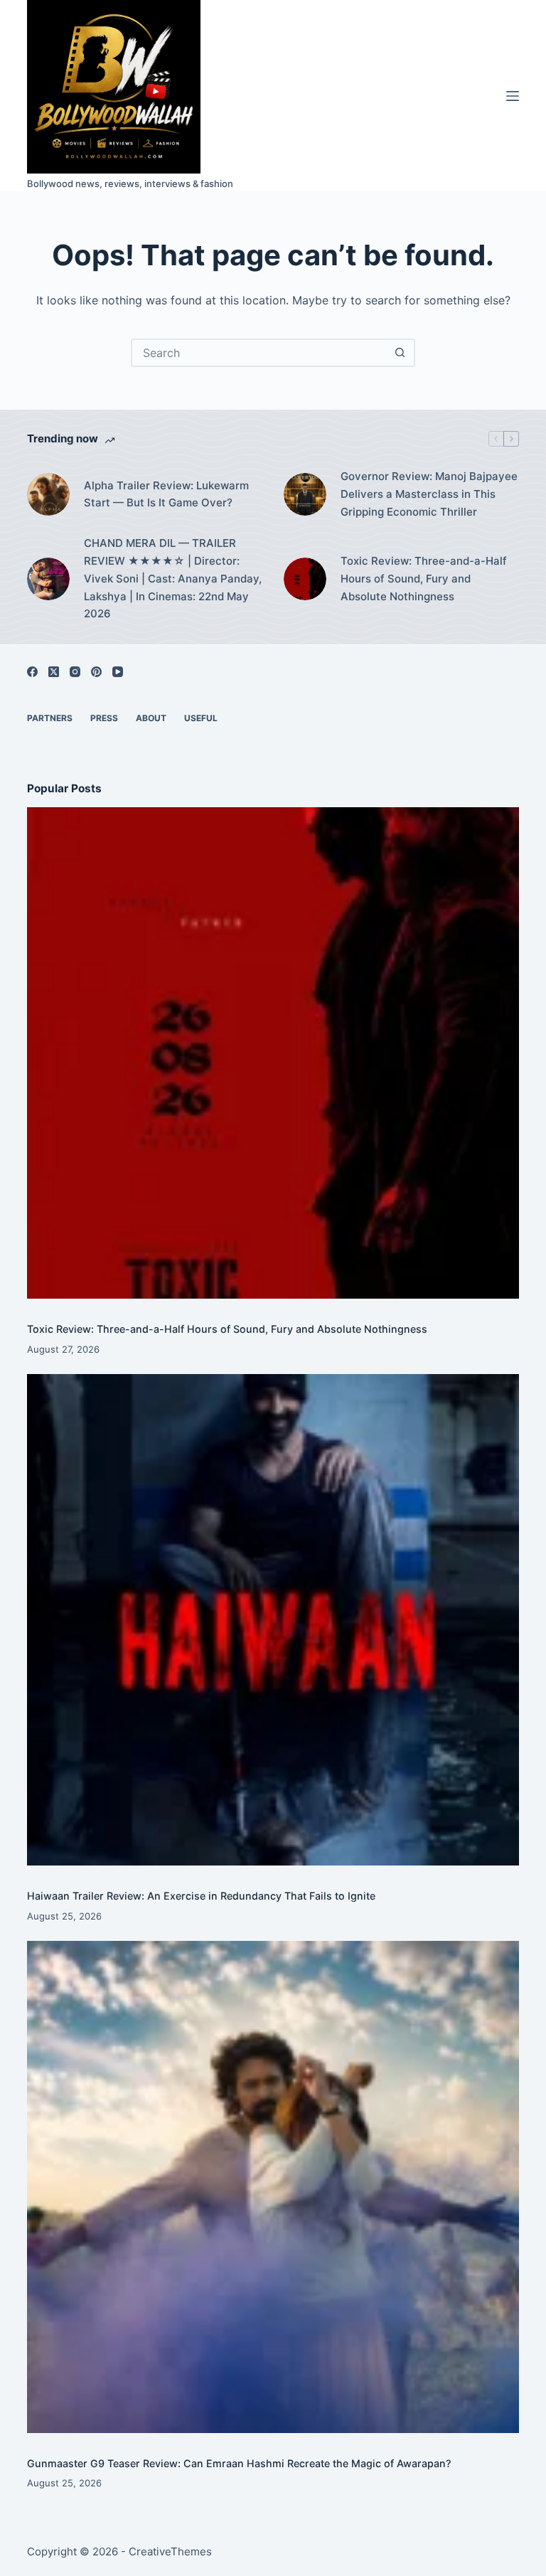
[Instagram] (75, 672)
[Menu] (513, 96)
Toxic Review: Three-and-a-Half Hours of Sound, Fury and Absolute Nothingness (424, 579)
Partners (50, 718)
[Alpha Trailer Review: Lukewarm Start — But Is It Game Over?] (48, 494)
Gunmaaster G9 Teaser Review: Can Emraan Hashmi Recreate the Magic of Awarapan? (239, 2463)
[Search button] (400, 353)
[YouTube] (118, 672)
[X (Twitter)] (54, 672)
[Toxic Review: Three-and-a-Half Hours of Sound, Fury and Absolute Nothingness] (305, 579)
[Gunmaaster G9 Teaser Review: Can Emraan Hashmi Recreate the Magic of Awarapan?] (273, 2187)
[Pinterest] (96, 672)
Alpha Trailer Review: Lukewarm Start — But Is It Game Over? (166, 494)
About (151, 718)
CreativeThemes (170, 2551)
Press (104, 718)
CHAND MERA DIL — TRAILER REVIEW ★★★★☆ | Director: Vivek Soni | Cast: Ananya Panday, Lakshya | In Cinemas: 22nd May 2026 (173, 578)
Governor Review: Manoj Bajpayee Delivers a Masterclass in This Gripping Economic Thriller (429, 494)
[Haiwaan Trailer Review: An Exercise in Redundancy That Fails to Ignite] (273, 1620)
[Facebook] (32, 672)
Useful (201, 718)
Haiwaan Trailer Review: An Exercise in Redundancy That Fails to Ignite (201, 1896)
